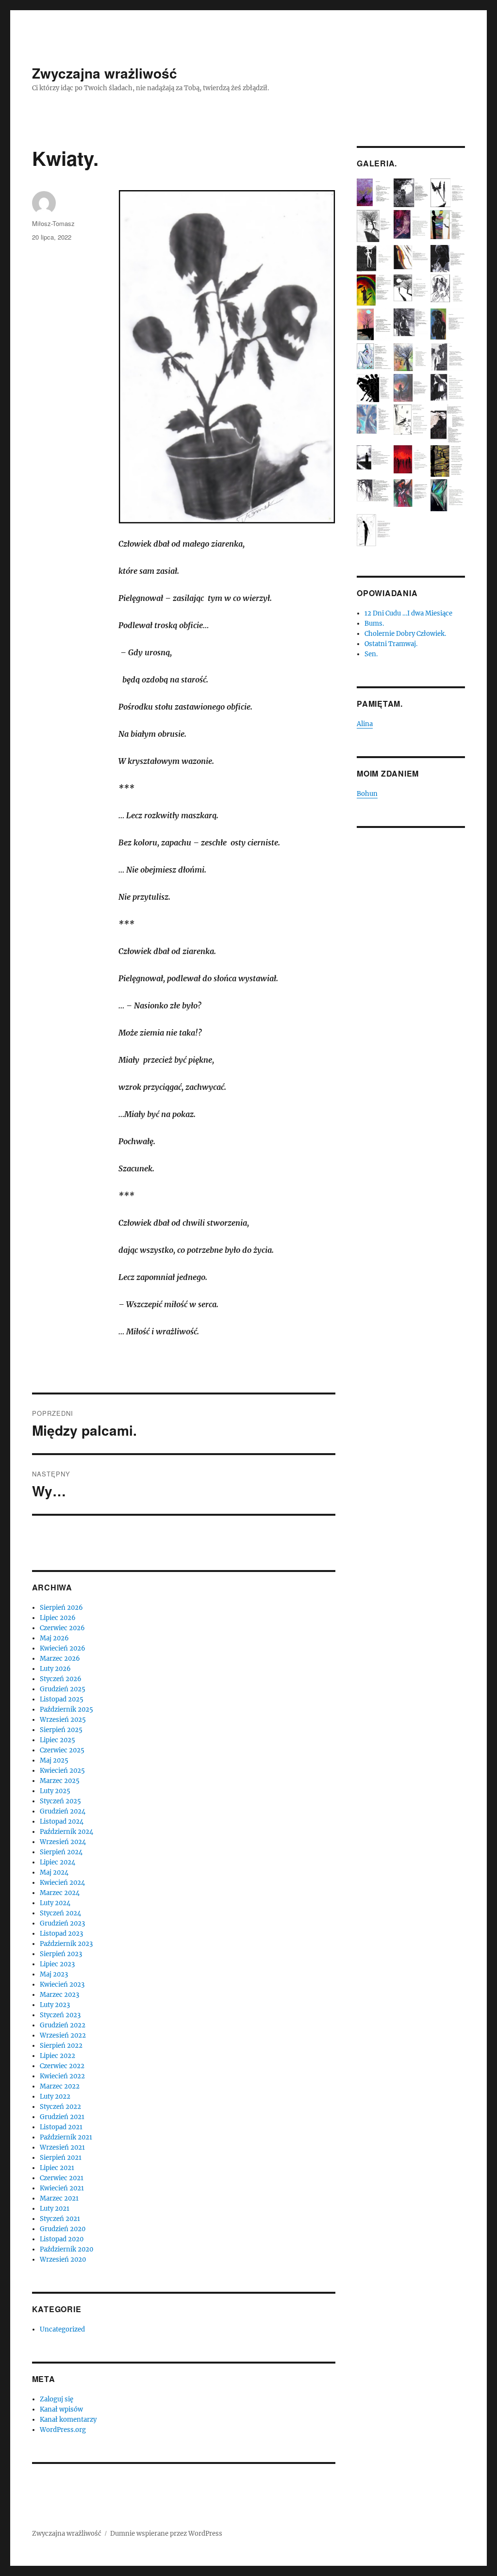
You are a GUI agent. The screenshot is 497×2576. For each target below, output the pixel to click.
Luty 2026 (55, 1669)
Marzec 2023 (59, 1995)
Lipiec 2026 (58, 1618)
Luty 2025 (55, 1791)
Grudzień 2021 (62, 2117)
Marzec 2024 (60, 1893)
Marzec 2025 (60, 1781)
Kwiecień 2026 (63, 1648)
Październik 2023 (66, 1944)
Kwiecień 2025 (62, 1771)
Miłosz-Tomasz (53, 223)
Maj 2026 (54, 1638)
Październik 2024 (66, 1832)
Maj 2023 (54, 1974)
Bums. (374, 624)
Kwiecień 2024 (62, 1883)
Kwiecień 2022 (62, 2076)
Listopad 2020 (62, 2239)
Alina (365, 724)
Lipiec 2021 (57, 2168)
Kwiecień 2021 (62, 2188)
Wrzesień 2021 (62, 2147)
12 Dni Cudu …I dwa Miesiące (408, 613)
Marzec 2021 (59, 2198)
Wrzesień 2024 (63, 1842)
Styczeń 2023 (60, 2015)
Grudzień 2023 (62, 1923)
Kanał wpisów (61, 2409)
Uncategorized (62, 2329)
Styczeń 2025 (60, 1801)
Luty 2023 (55, 2005)
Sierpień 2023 (61, 1954)
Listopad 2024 (62, 1822)
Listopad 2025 (62, 1699)
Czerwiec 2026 (62, 1628)
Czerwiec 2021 (62, 2178)
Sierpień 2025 (61, 1730)
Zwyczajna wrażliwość (105, 73)
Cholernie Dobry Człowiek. (405, 634)
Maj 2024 (54, 1872)
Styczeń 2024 (60, 1913)
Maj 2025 (54, 1760)
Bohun (367, 794)
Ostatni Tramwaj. (391, 644)
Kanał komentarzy (68, 2420)
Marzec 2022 (60, 2086)
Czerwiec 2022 (62, 2066)
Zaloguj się (57, 2399)
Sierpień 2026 (61, 1608)
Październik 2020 (66, 2249)
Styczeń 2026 (61, 1679)
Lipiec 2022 (58, 2056)
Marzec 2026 (60, 1659)
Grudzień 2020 (63, 2229)
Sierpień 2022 (61, 2046)
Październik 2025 (66, 1709)
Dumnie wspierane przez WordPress (166, 2534)
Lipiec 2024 (58, 1862)
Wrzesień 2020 (63, 2260)
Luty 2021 (55, 2209)
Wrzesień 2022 (63, 2035)
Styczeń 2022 (60, 2107)
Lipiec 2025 (58, 1740)
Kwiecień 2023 (62, 1985)
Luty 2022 (55, 2097)
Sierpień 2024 (61, 1852)
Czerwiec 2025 (62, 1750)
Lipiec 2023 (57, 1964)
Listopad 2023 (61, 1934)
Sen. (371, 654)
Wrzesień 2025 (63, 1720)
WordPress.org (63, 2430)
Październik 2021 (66, 2137)
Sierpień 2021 (61, 2158)
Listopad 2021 (61, 2127)
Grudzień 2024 (63, 1811)
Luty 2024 (55, 1903)
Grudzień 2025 (63, 1689)
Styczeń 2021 (60, 2219)
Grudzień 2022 (63, 2025)
